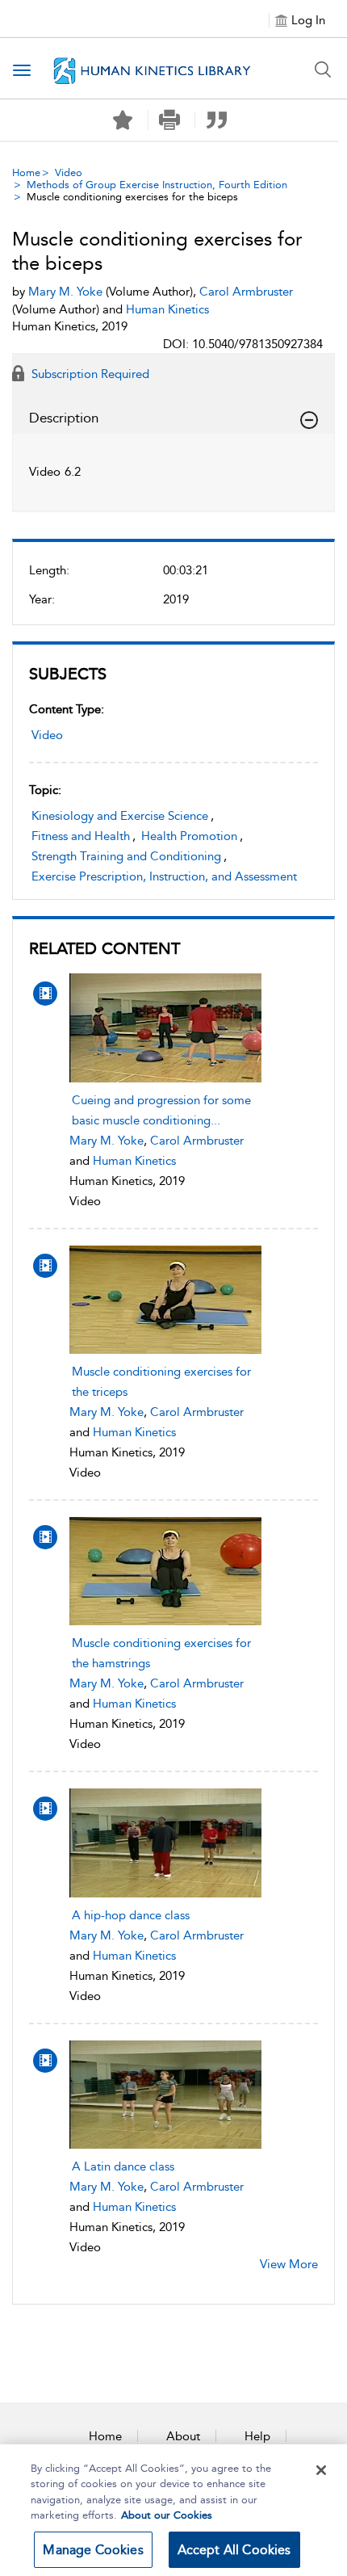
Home (26, 172)
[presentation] (166, 1027)
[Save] (123, 120)
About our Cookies (167, 2515)
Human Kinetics (134, 1161)
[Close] (321, 2470)
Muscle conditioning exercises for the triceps (161, 1382)
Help (257, 2436)
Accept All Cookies (234, 2550)
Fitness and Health (81, 836)
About (183, 2436)
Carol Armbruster (197, 1141)
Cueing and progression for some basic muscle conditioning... (161, 1110)
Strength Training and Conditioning (126, 856)
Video (69, 172)
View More (289, 2264)
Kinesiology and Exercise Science (120, 816)
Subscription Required (89, 374)
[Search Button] (323, 69)
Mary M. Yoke (107, 1141)
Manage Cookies (93, 2550)
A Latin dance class (123, 2166)
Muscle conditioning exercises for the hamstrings (161, 1653)
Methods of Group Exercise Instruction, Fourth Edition (157, 185)
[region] (173, 2510)
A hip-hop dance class (131, 1915)
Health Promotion (189, 836)
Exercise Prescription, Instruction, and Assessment (164, 876)
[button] (170, 120)
